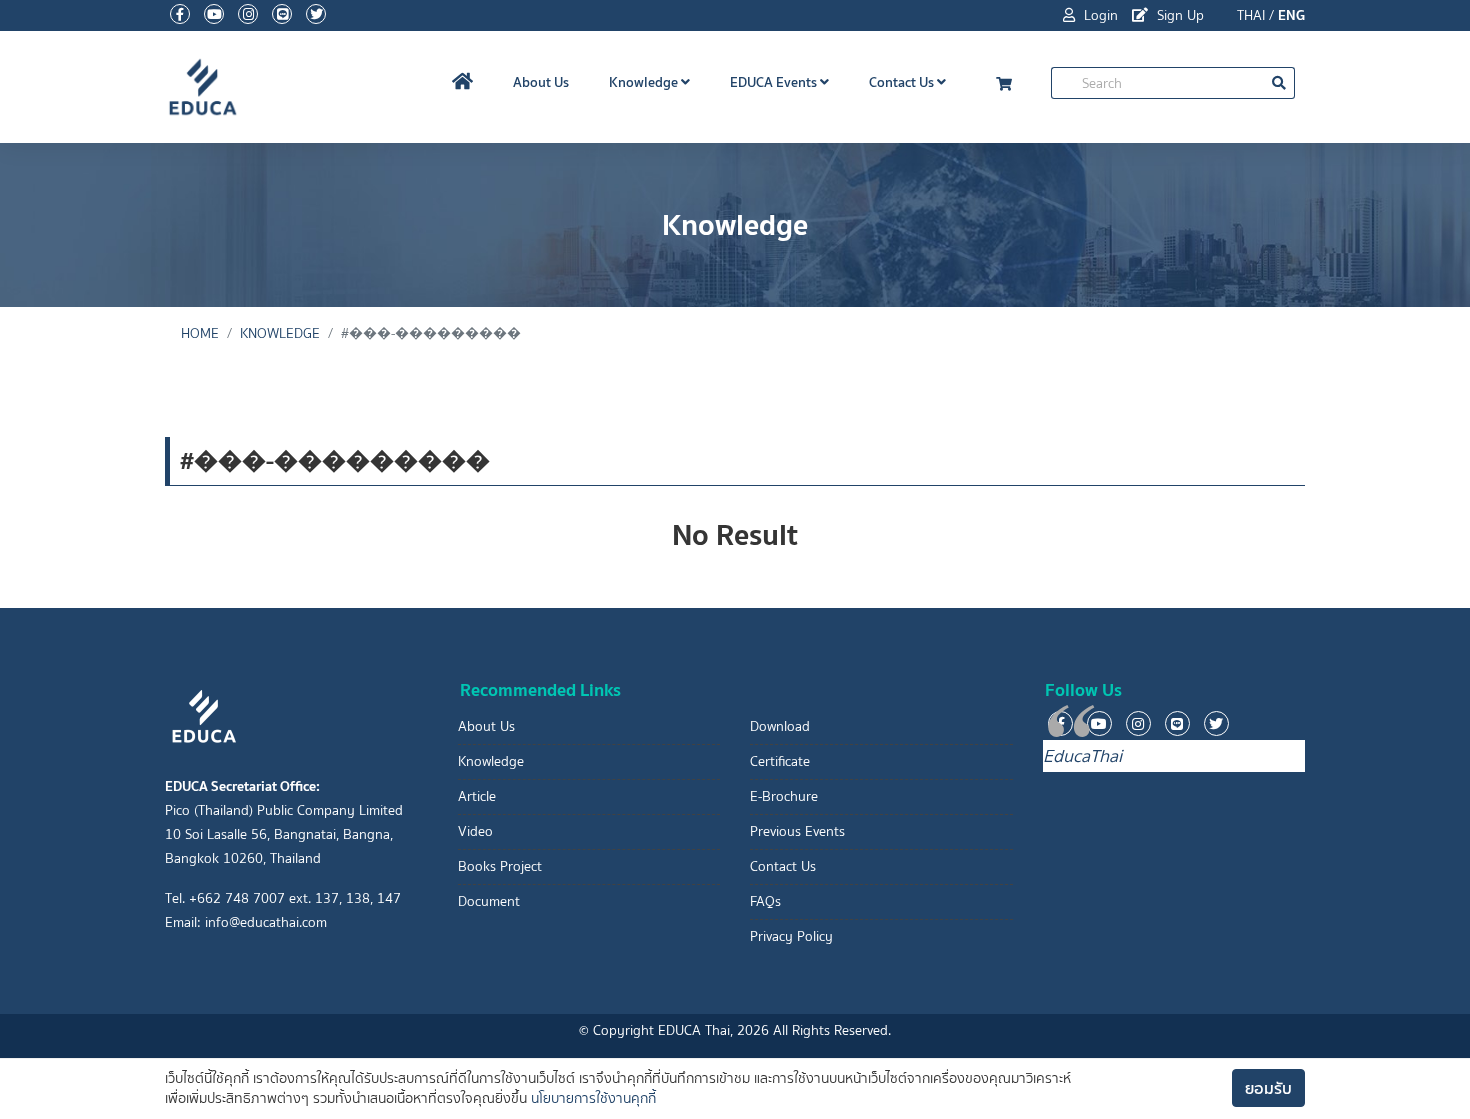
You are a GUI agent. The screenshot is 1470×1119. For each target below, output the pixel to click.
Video (475, 831)
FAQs (765, 901)
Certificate (780, 761)
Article (477, 796)
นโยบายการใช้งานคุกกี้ (593, 1098)
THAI (1251, 15)
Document (489, 901)
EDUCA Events (775, 82)
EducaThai (1082, 756)
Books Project (500, 866)
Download (780, 726)
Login (1099, 15)
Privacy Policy (791, 936)
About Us (541, 82)
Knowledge (645, 82)
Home (200, 333)
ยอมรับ (1268, 1088)
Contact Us (903, 82)
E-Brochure (784, 796)
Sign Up (1178, 15)
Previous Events (797, 831)
